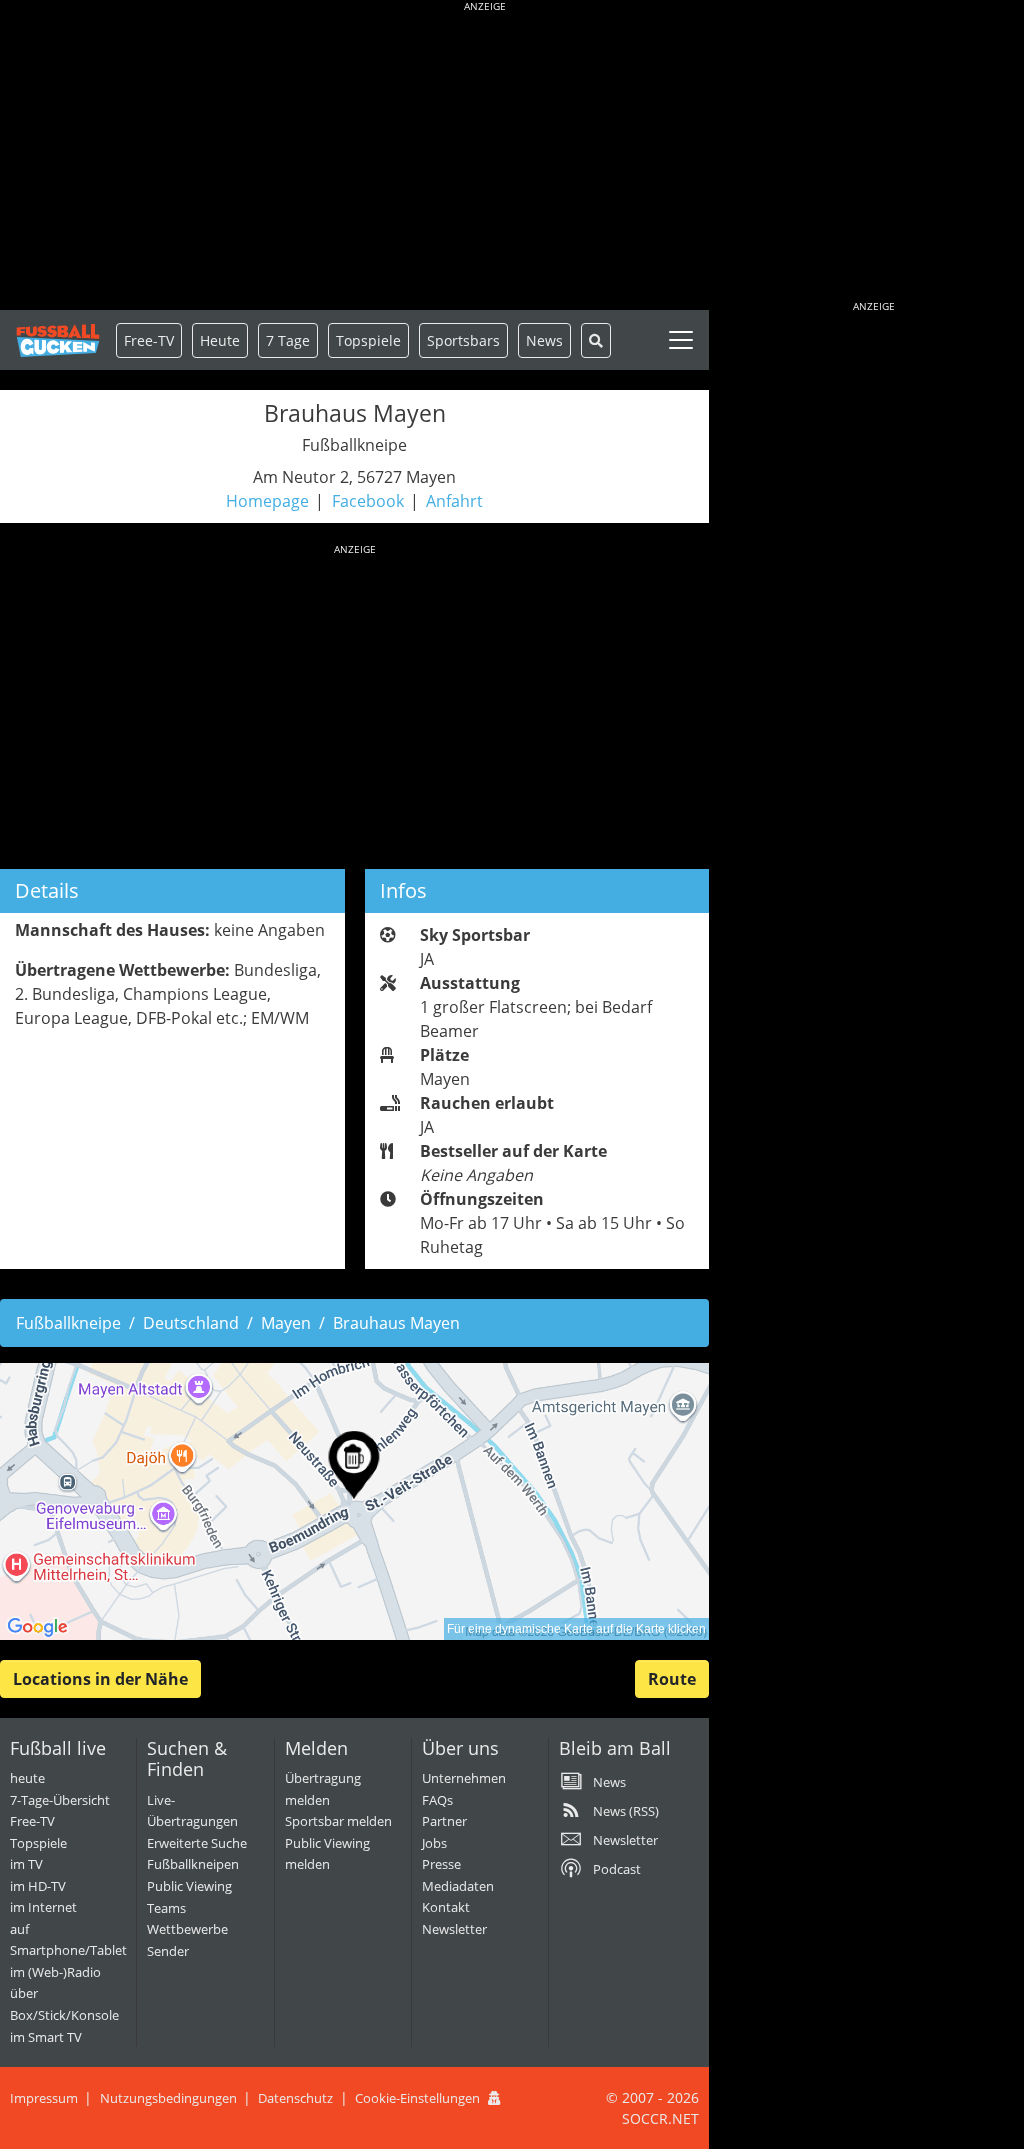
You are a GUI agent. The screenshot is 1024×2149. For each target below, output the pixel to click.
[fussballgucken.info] (58, 340)
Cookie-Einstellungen (417, 2098)
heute (27, 1778)
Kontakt (446, 1907)
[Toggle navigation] (681, 340)
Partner (444, 1821)
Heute (220, 340)
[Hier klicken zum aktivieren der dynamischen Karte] (354, 1501)
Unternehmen (464, 1778)
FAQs (437, 1800)
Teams (166, 1908)
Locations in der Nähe (100, 1679)
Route (672, 1679)
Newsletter (454, 1929)
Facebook (368, 501)
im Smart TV (46, 2037)
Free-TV (149, 340)
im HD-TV (38, 1886)
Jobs (434, 1843)
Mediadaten (458, 1886)
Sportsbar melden (338, 1821)
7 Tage (288, 340)
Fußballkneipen (193, 1864)
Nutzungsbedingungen (168, 2098)
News (544, 340)
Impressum (44, 2098)
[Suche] (596, 340)
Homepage (267, 501)
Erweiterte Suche (197, 1843)
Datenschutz (295, 2098)
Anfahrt (454, 501)
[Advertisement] (485, 160)
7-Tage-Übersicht (60, 1800)
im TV (26, 1864)
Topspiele (38, 1843)
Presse (441, 1864)
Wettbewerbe (187, 1929)
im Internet (43, 1907)
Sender (168, 1951)
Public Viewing (189, 1886)
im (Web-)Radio (55, 1972)
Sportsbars (463, 340)
